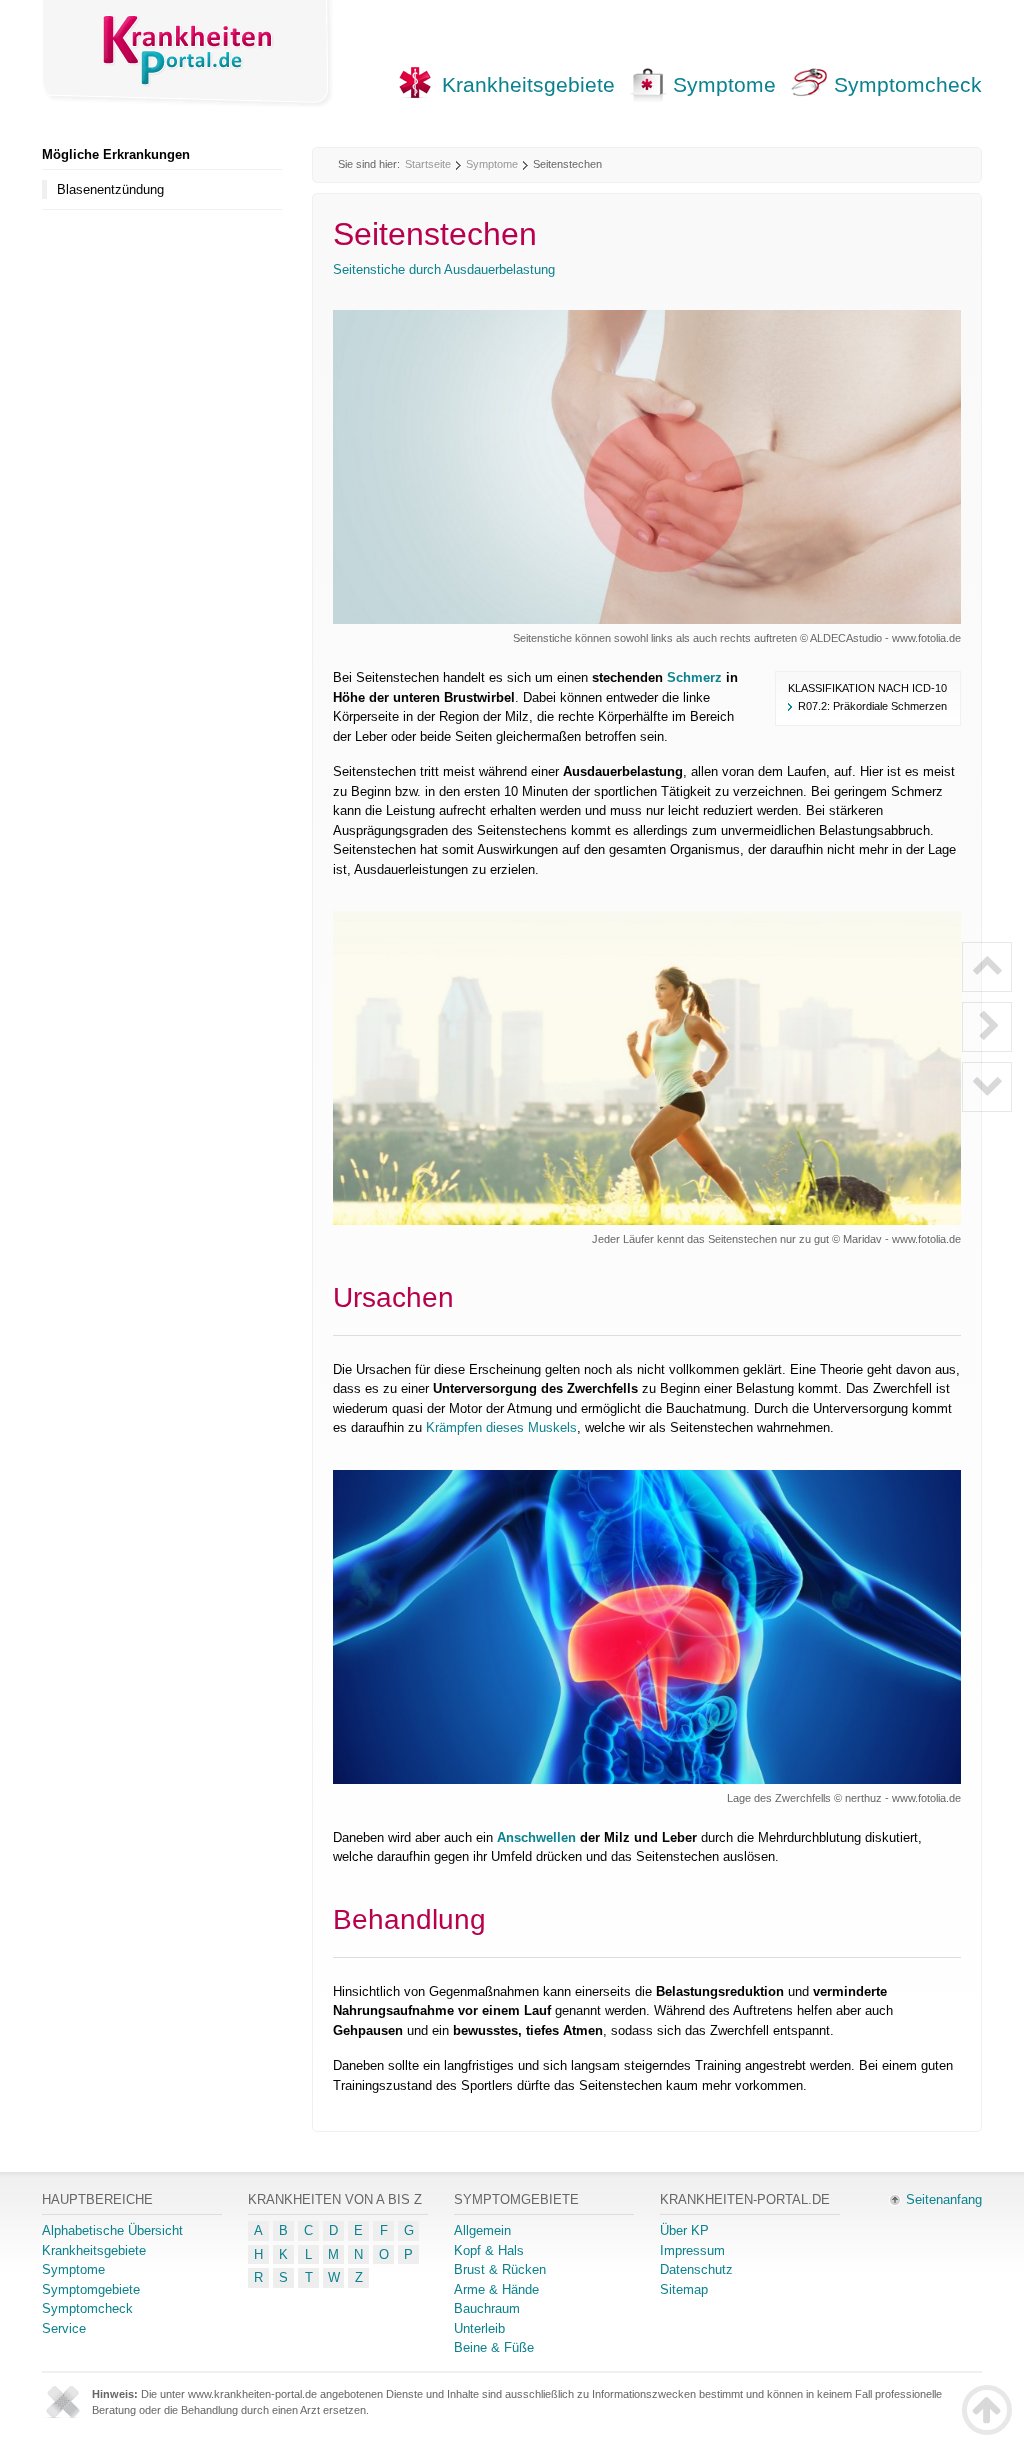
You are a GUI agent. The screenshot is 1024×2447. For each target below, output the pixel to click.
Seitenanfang (944, 2199)
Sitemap (684, 2289)
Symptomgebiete (91, 2289)
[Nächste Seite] (987, 1027)
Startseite (428, 164)
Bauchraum (487, 2308)
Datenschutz (696, 2269)
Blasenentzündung (110, 189)
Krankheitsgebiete (528, 84)
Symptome (724, 84)
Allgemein (482, 2230)
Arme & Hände (496, 2289)
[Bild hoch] (987, 967)
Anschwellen (536, 1837)
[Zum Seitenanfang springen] (987, 2410)
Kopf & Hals (489, 2250)
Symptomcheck (908, 84)
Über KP (684, 2230)
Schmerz (694, 677)
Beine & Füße (494, 2347)
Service (64, 2328)
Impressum (692, 2250)
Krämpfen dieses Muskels (501, 1427)
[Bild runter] (987, 1087)
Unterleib (479, 2328)
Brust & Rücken (500, 2269)
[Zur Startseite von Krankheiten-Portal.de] (188, 53)
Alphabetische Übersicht (112, 2230)
